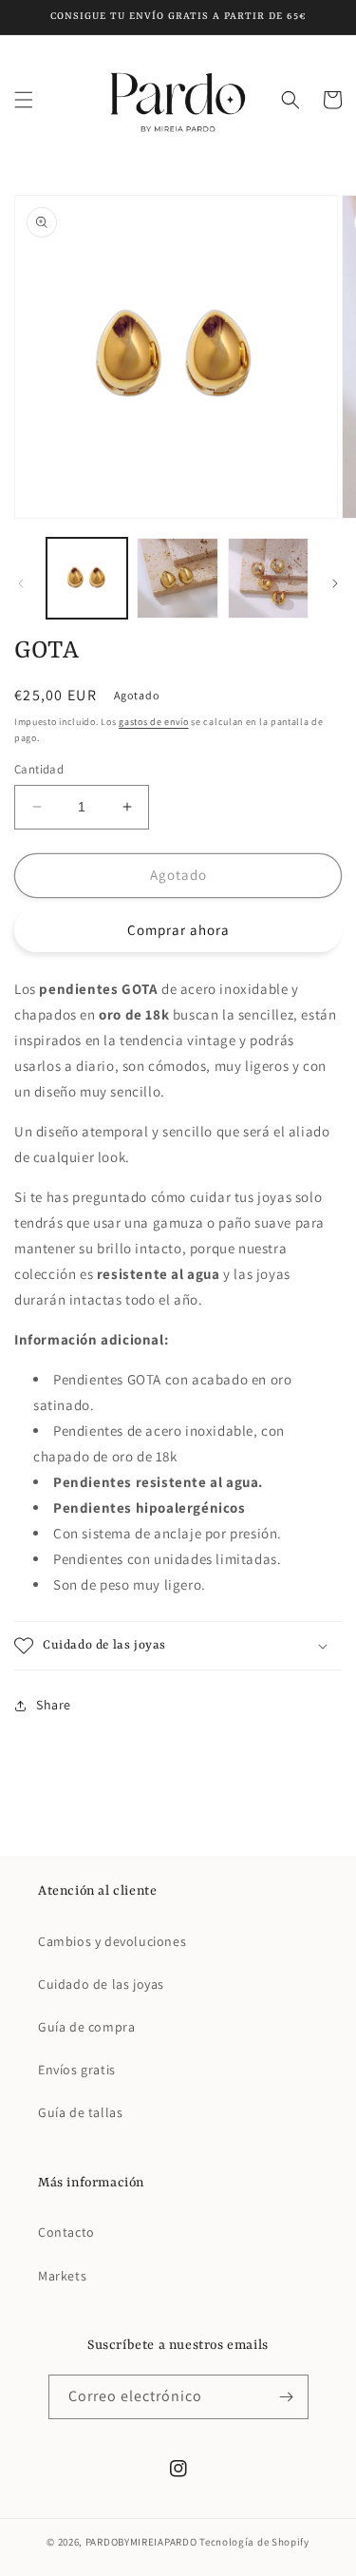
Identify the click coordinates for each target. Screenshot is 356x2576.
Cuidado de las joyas (101, 1984)
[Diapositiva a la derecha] (335, 583)
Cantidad (39, 769)
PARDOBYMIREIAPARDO (141, 2542)
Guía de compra (86, 2027)
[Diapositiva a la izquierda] (21, 583)
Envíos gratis (77, 2070)
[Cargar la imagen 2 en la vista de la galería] (177, 578)
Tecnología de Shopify (254, 2542)
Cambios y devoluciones (112, 1941)
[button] (24, 100)
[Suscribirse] (287, 2397)
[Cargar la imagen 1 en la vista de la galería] (87, 578)
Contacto (66, 2232)
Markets (62, 2276)
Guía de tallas (80, 2112)
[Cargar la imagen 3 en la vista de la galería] (268, 578)
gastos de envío (154, 722)
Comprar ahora (178, 930)
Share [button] (54, 1705)
